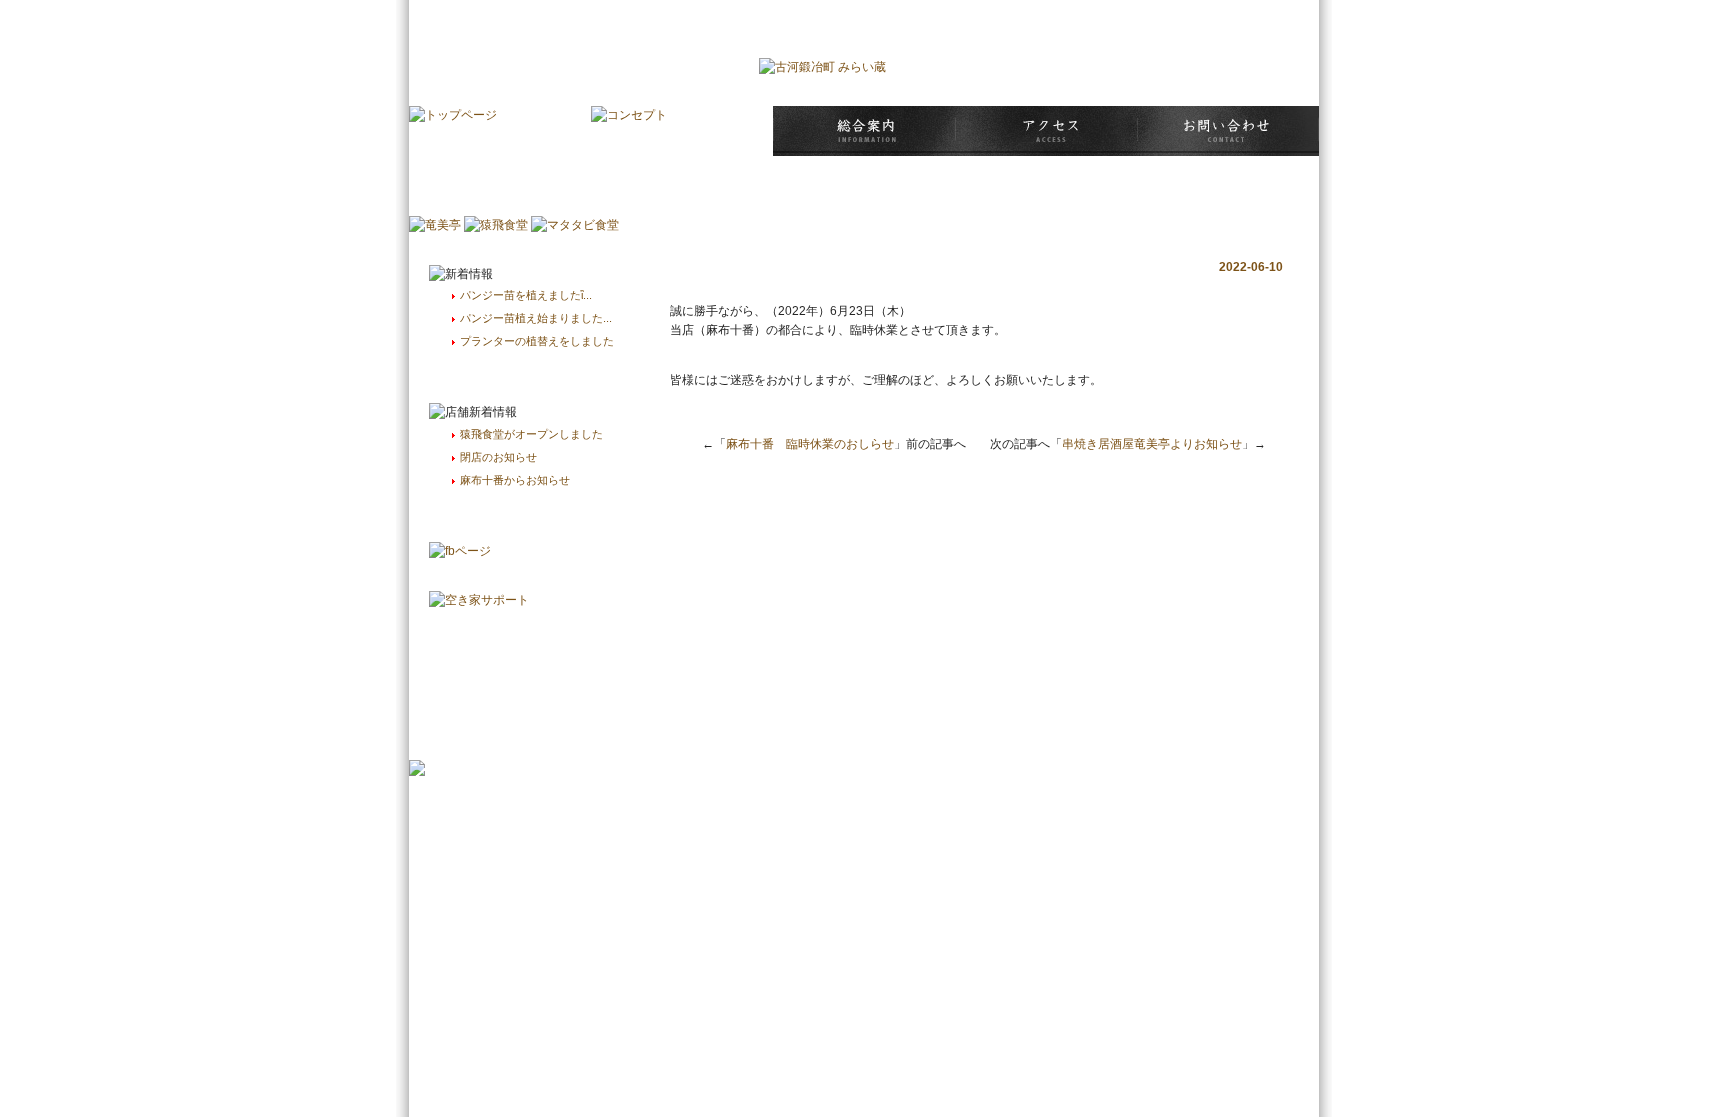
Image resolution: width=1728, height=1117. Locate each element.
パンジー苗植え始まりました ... (536, 318)
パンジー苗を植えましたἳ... (526, 295)
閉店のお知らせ (498, 457)
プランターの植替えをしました (537, 341)
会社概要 (1156, 15)
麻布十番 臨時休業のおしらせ (810, 444)
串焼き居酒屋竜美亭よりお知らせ (1152, 444)
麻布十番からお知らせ (515, 480)
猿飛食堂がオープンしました (531, 434)
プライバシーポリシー (1254, 15)
